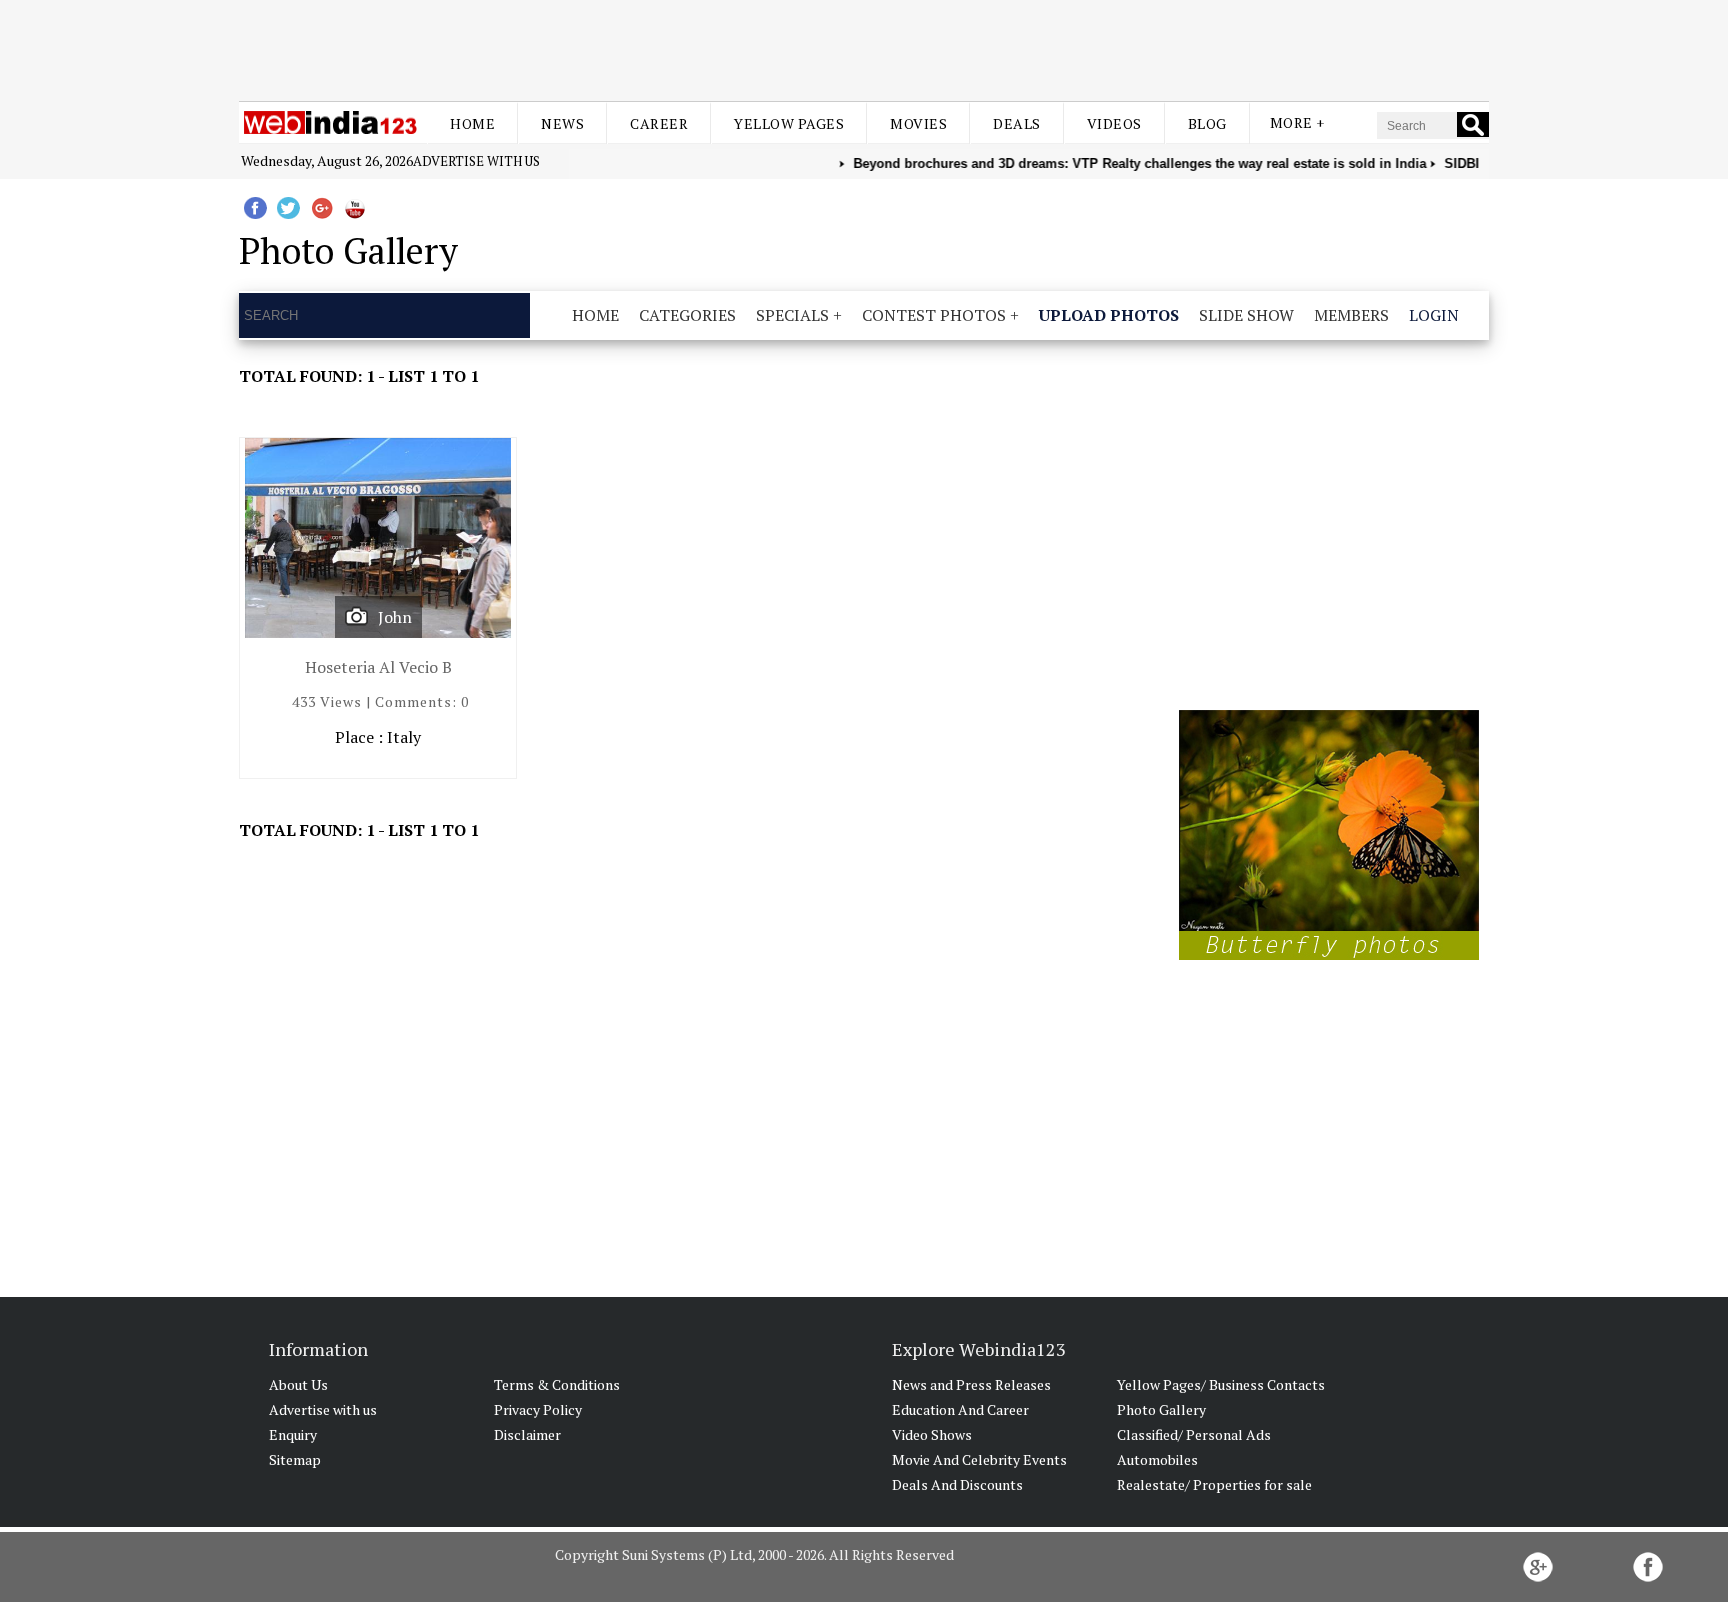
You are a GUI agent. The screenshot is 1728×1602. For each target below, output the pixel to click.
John (395, 617)
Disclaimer (527, 1434)
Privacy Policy (538, 1409)
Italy (404, 737)
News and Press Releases (971, 1384)
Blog (1207, 123)
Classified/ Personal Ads (1194, 1434)
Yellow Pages (789, 123)
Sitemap (295, 1459)
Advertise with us (476, 161)
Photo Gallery (1161, 1409)
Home (472, 123)
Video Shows (932, 1434)
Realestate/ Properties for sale (1214, 1484)
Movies (918, 123)
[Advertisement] (864, 48)
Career (659, 123)
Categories (687, 315)
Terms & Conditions (557, 1384)
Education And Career (960, 1409)
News (562, 123)
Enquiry (293, 1434)
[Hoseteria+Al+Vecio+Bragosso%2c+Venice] (378, 542)
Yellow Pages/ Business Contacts (1221, 1384)
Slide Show (1246, 315)
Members (1351, 315)
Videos (1114, 123)
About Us (298, 1384)
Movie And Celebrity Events (979, 1459)
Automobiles (1157, 1459)
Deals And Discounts (957, 1484)
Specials (792, 315)
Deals (1017, 123)
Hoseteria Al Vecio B (378, 667)
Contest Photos (934, 315)
